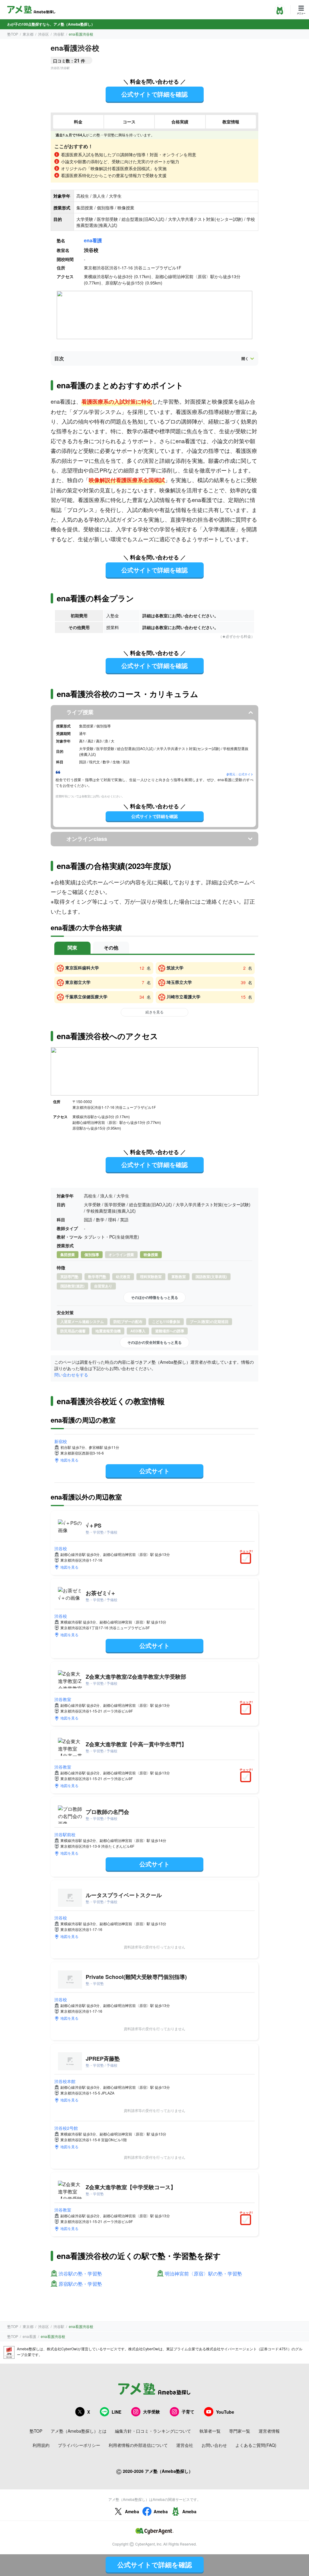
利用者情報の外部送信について (138, 2445)
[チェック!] (247, 1559)
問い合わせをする (71, 1375)
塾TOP (13, 34)
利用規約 (41, 2445)
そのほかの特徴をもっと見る (154, 1297)
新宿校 (61, 1441)
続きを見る (154, 1012)
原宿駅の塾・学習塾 (80, 2284)
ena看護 (93, 240)
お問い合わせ (214, 2445)
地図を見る (69, 1460)
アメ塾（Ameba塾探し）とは (79, 2431)
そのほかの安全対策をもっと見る (154, 1342)
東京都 (28, 34)
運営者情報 (269, 2431)
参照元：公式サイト (240, 774)
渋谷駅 (59, 34)
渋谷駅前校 (65, 1834)
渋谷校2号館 (66, 2128)
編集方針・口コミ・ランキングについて (153, 2431)
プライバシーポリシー (79, 2445)
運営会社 (185, 2445)
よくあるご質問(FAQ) (256, 2445)
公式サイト (154, 1471)
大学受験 (151, 2412)
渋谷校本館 (65, 2081)
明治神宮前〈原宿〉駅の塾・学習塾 (203, 2274)
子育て (188, 2412)
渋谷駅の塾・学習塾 (80, 2274)
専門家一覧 (240, 2431)
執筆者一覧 (210, 2431)
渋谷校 (61, 1548)
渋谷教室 (63, 1699)
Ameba (132, 2511)
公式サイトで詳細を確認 (154, 94)
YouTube (225, 2412)
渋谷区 (43, 34)
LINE (116, 2412)
